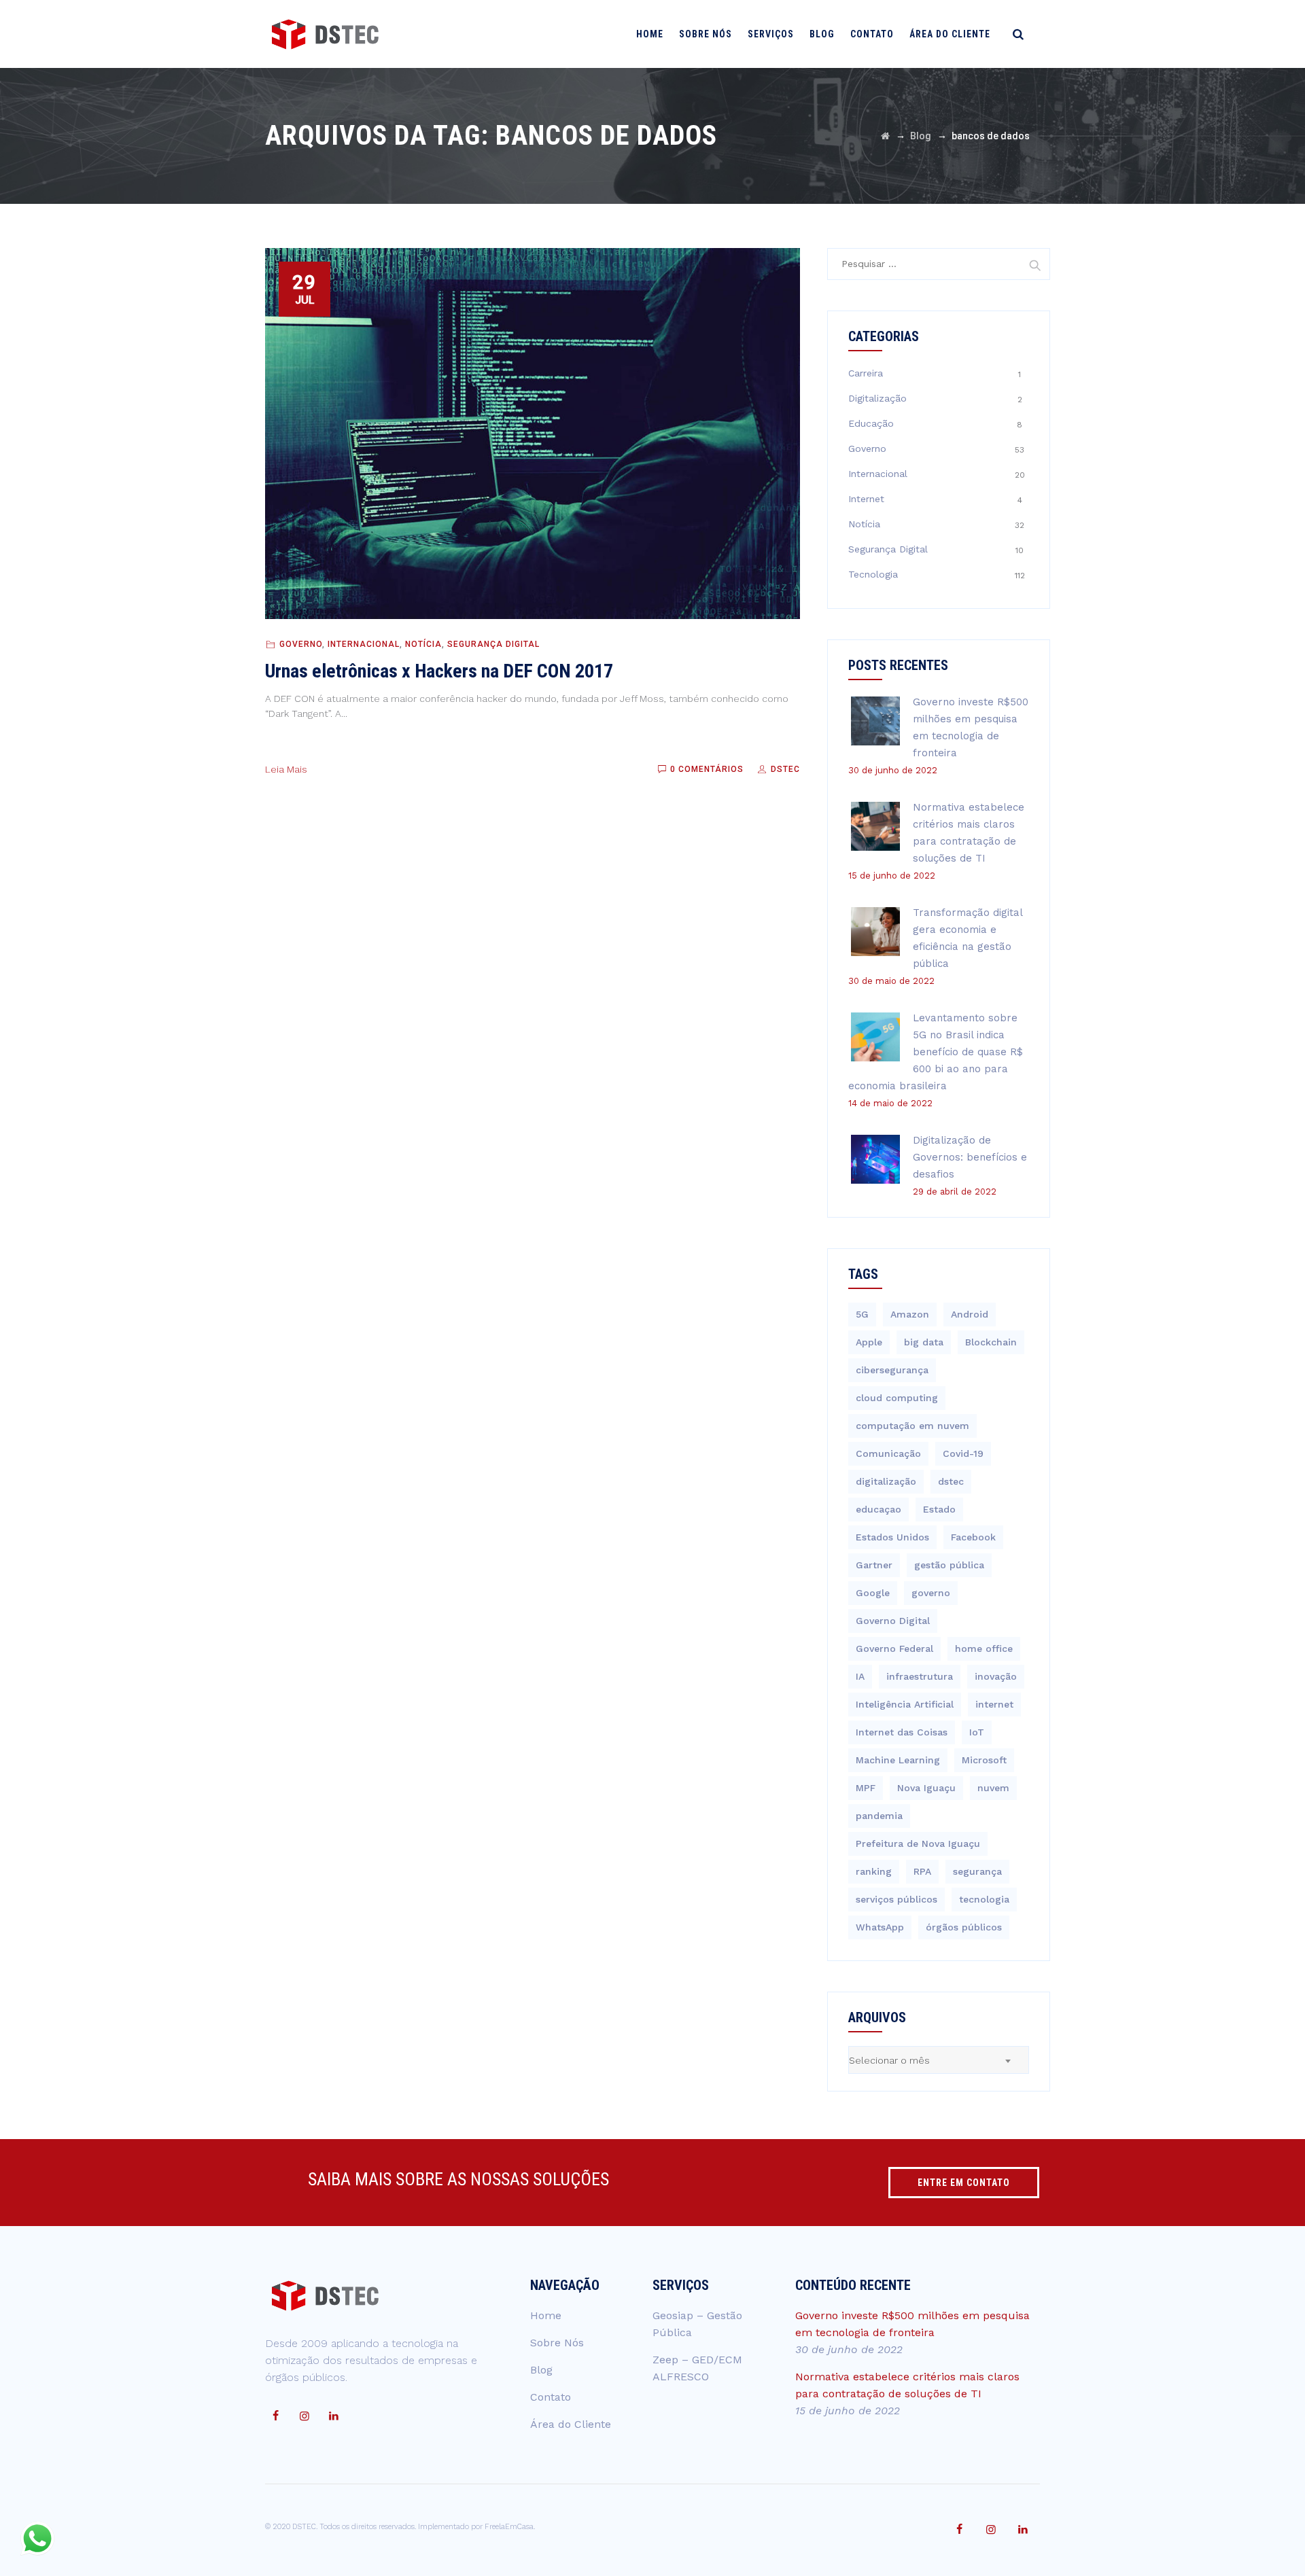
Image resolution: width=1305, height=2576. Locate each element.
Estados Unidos (892, 1537)
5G (862, 1314)
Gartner (874, 1565)
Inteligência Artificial (905, 1704)
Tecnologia (873, 574)
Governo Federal (894, 1648)
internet (994, 1704)
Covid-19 (963, 1453)
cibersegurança (892, 1370)
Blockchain (991, 1342)
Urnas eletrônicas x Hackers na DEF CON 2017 (439, 671)
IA (860, 1676)
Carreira (866, 373)
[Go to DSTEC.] (885, 136)
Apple (869, 1342)
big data (924, 1342)
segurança (977, 1871)
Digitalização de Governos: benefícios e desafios (970, 1157)
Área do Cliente (950, 34)
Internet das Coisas (902, 1732)
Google (873, 1593)
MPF (866, 1788)
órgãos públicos (964, 1927)
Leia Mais (286, 769)
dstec (951, 1481)
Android (970, 1314)
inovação (996, 1676)
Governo (301, 644)
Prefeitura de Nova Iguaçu (918, 1843)
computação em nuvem (912, 1426)
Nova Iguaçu (926, 1788)
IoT (977, 1732)
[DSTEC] (325, 34)
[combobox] (939, 2060)
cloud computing (897, 1398)
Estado (939, 1509)
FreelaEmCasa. (510, 2527)
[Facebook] (275, 2416)
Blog (822, 34)
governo (931, 1593)
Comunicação (888, 1453)
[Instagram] (304, 2416)
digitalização (886, 1481)
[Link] (1018, 34)
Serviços (771, 34)
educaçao (878, 1509)
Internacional (364, 644)
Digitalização (877, 398)
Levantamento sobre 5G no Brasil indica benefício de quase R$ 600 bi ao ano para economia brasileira (936, 1052)
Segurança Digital (493, 644)
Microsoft (984, 1760)
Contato (872, 34)
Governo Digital (893, 1621)
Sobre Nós (706, 34)
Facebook (973, 1537)
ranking (874, 1871)
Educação (871, 423)
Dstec (784, 769)
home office (984, 1648)
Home (650, 34)
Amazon (910, 1314)
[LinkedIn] (334, 2416)
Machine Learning (898, 1760)
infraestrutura (920, 1676)
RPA (922, 1871)
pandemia (879, 1816)
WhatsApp (880, 1927)
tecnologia (984, 1899)
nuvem (993, 1788)
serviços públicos (897, 1899)
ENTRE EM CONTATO (964, 2183)
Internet (866, 499)
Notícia (423, 644)
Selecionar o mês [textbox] (889, 2060)
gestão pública (949, 1565)
